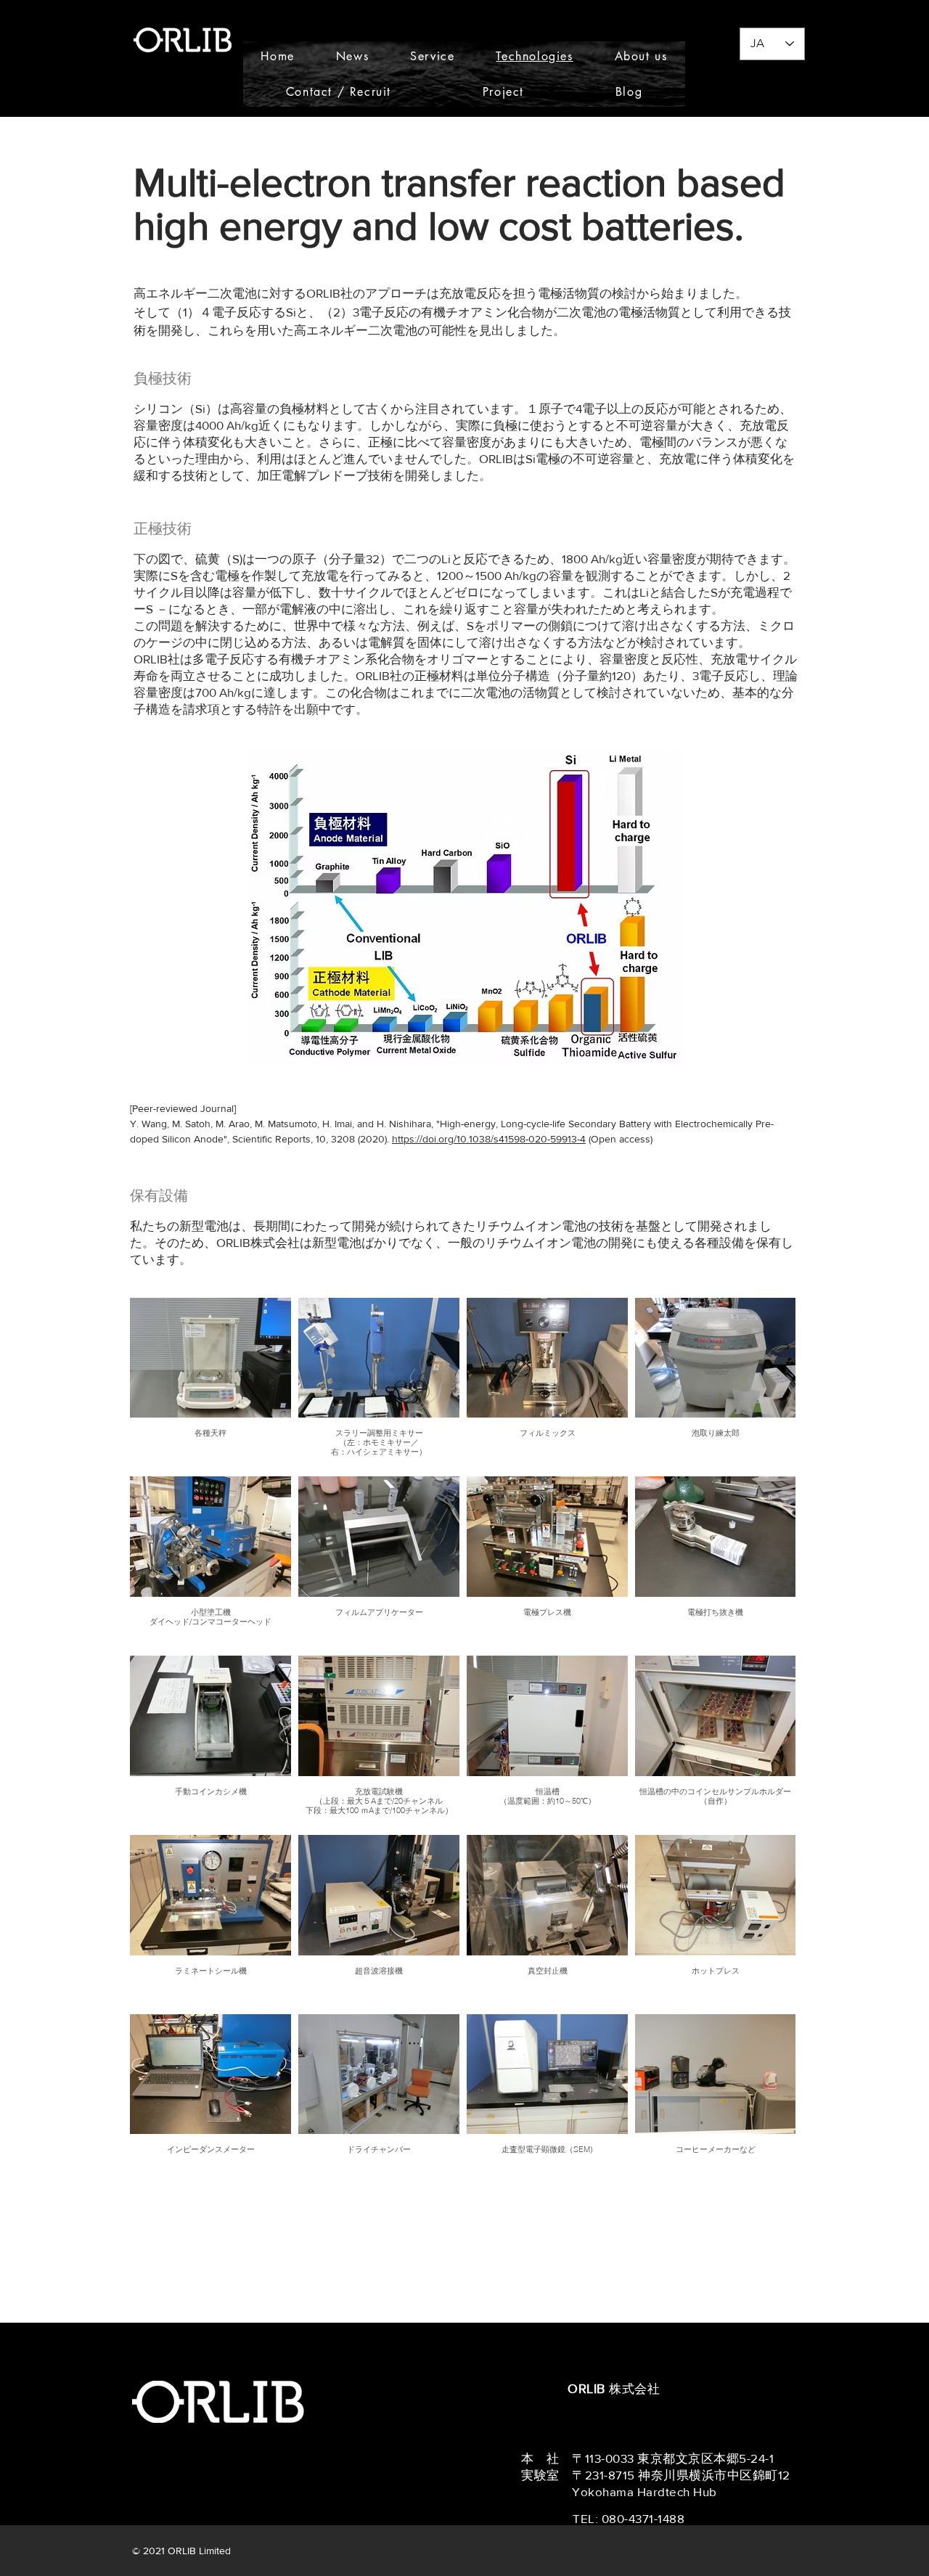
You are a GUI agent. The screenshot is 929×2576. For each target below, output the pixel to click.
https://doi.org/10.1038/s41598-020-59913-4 (489, 1139)
